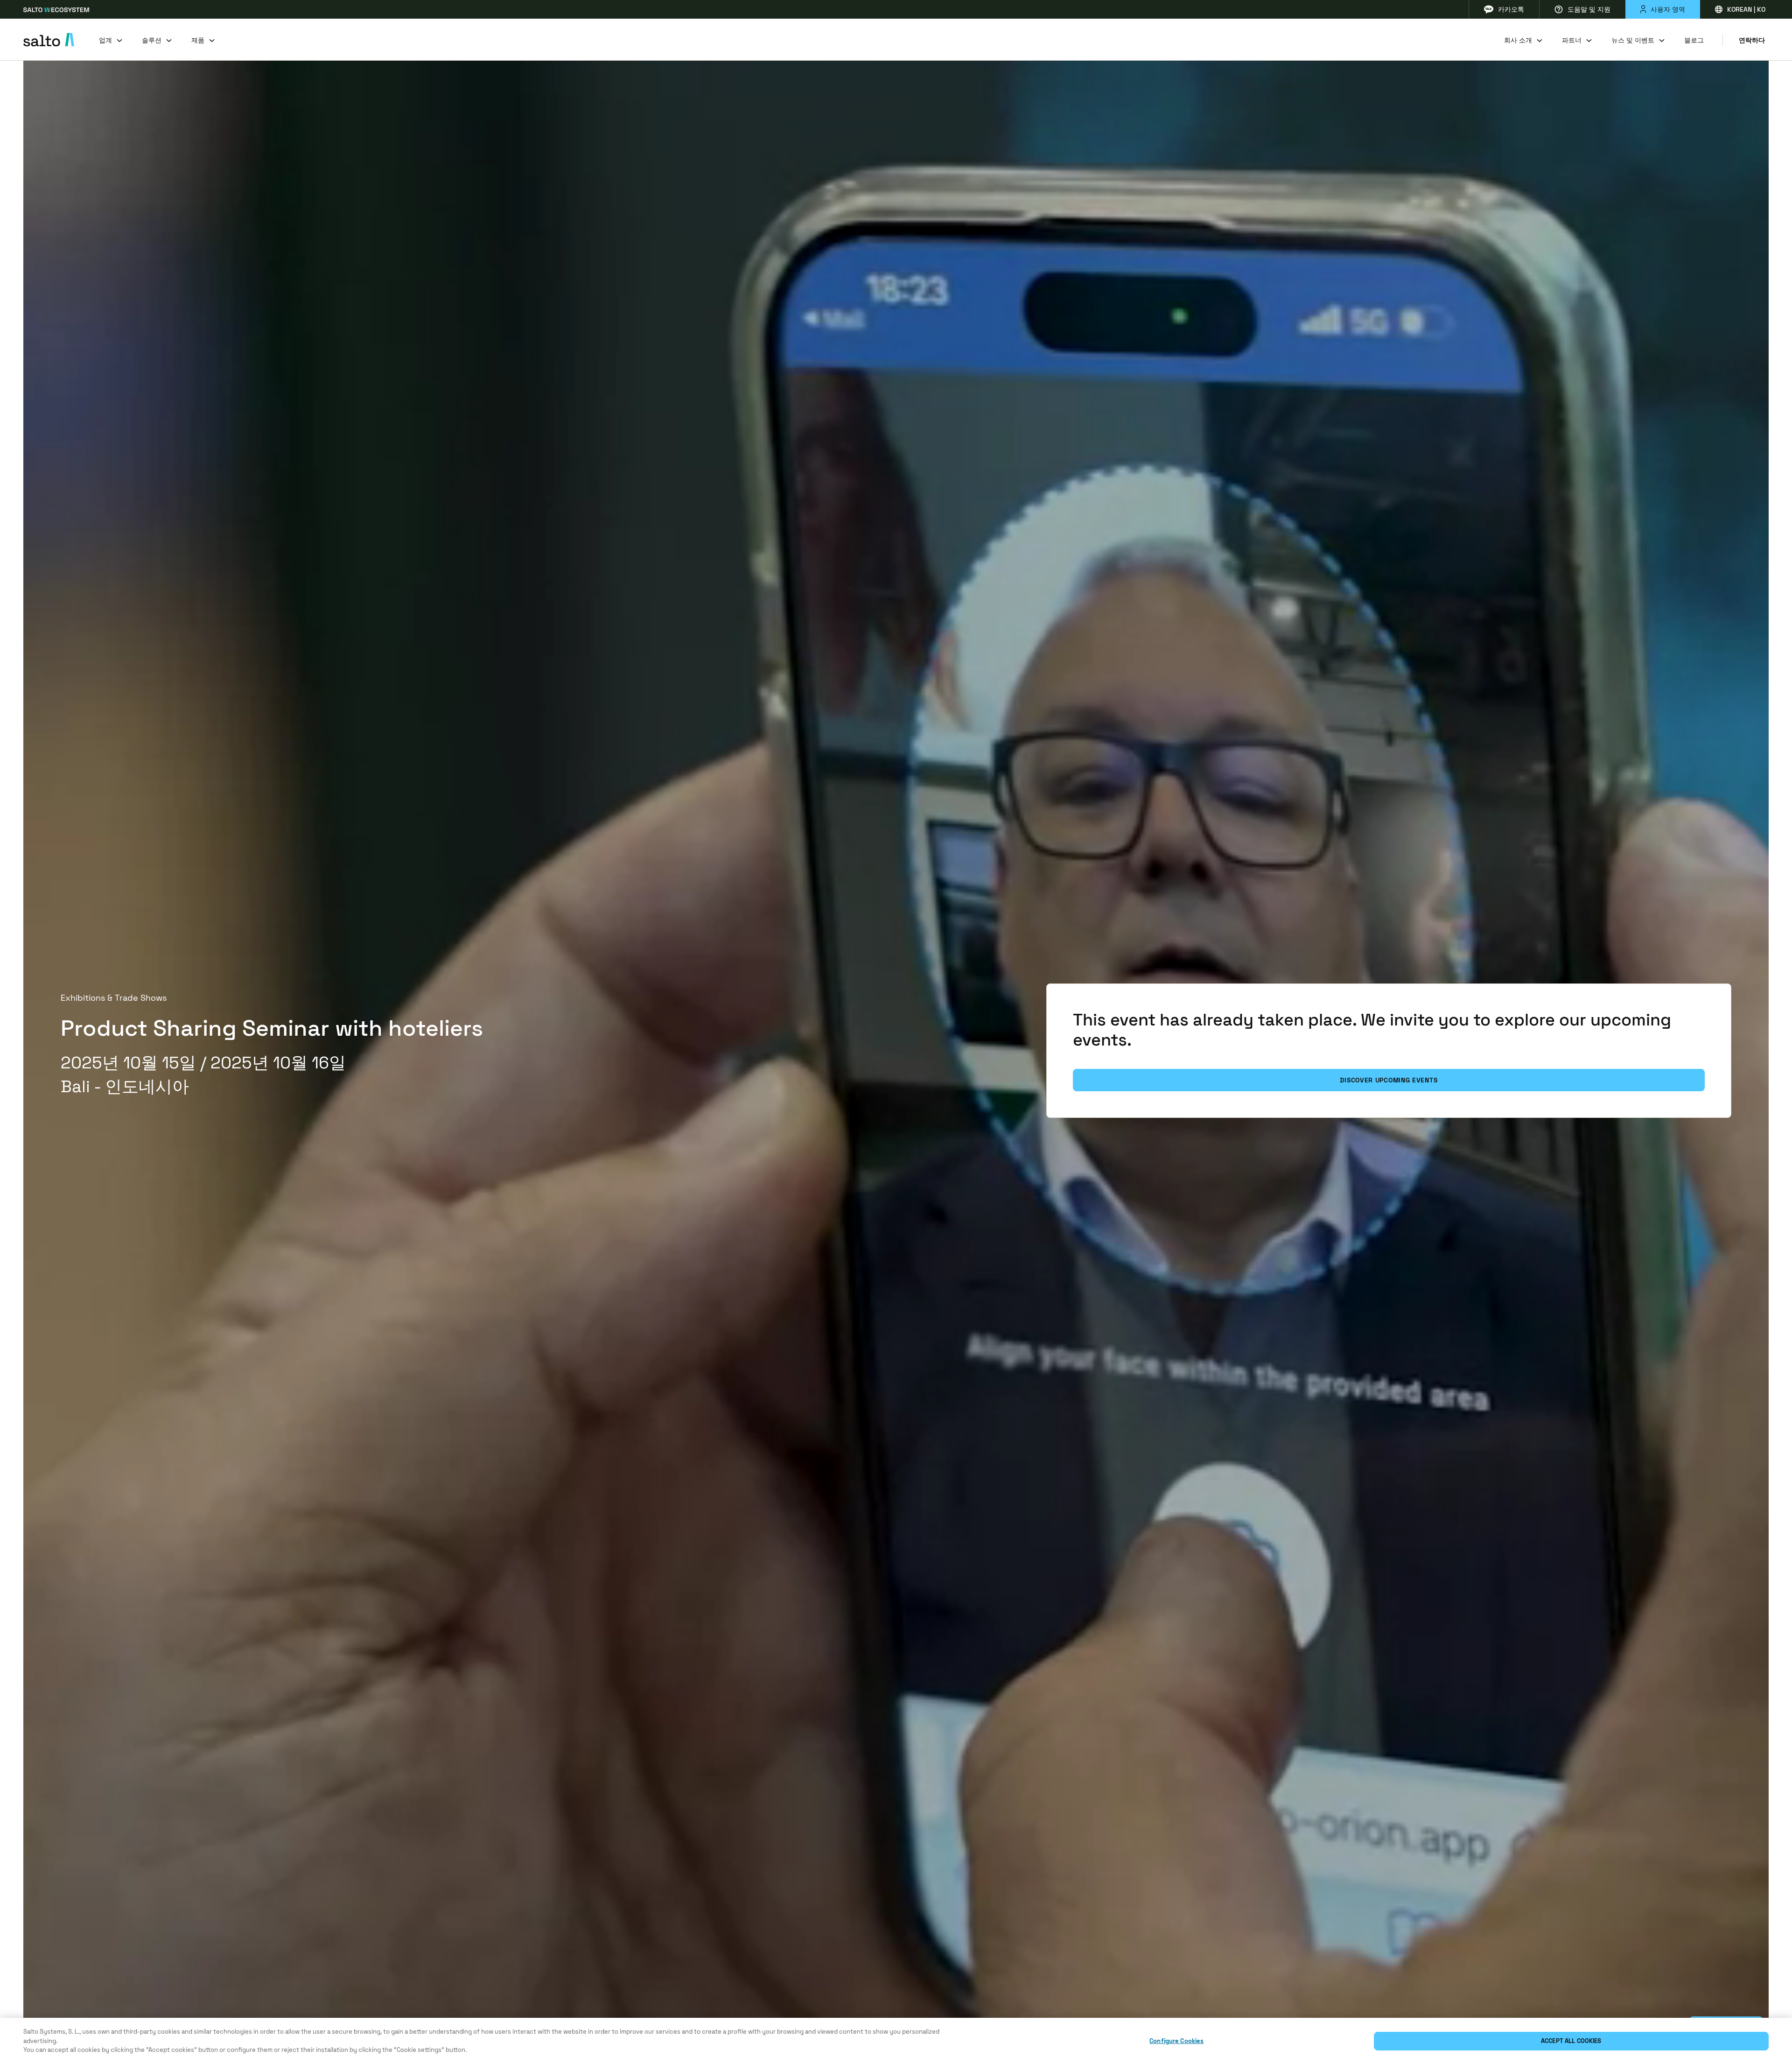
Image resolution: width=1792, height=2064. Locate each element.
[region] (896, 2041)
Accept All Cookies (1571, 2041)
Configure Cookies (1176, 2041)
